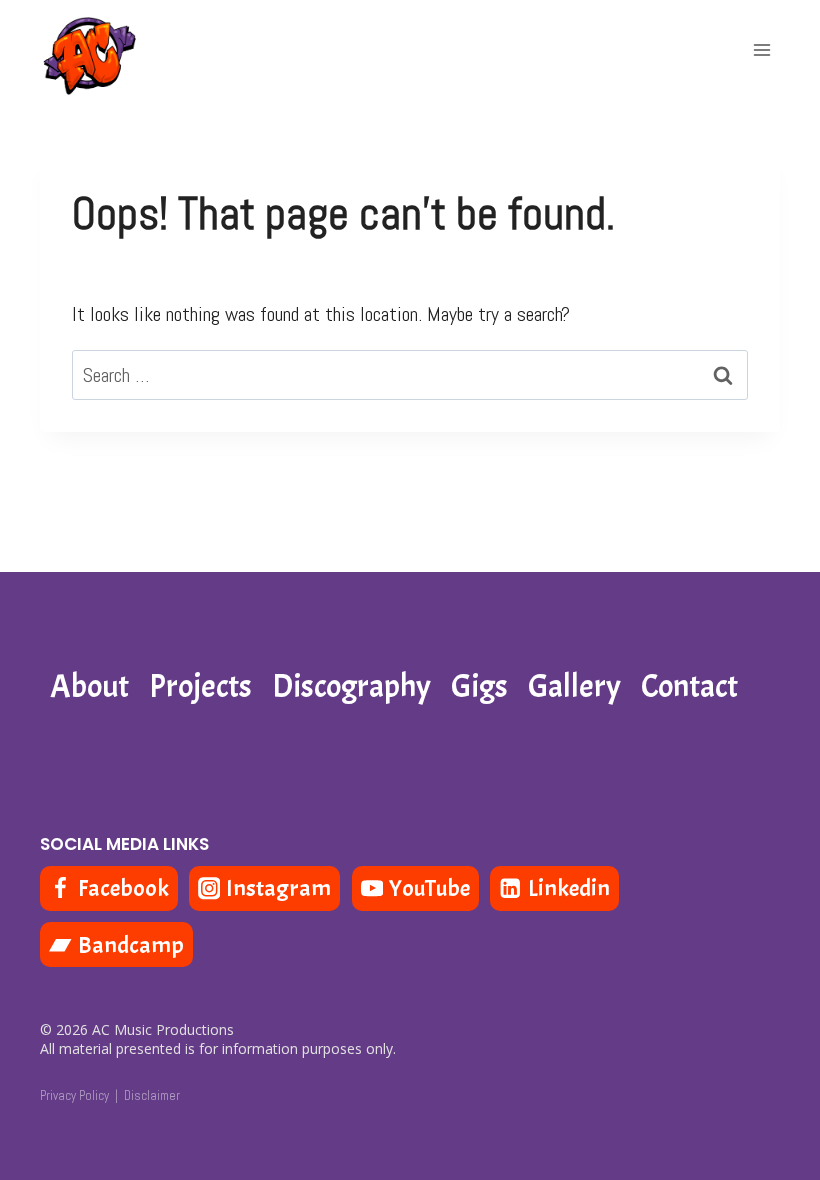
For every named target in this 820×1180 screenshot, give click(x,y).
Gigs (479, 686)
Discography (351, 686)
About (89, 686)
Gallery (574, 686)
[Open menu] (761, 49)
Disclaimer (152, 1095)
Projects (200, 686)
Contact (689, 686)
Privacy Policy (74, 1095)
